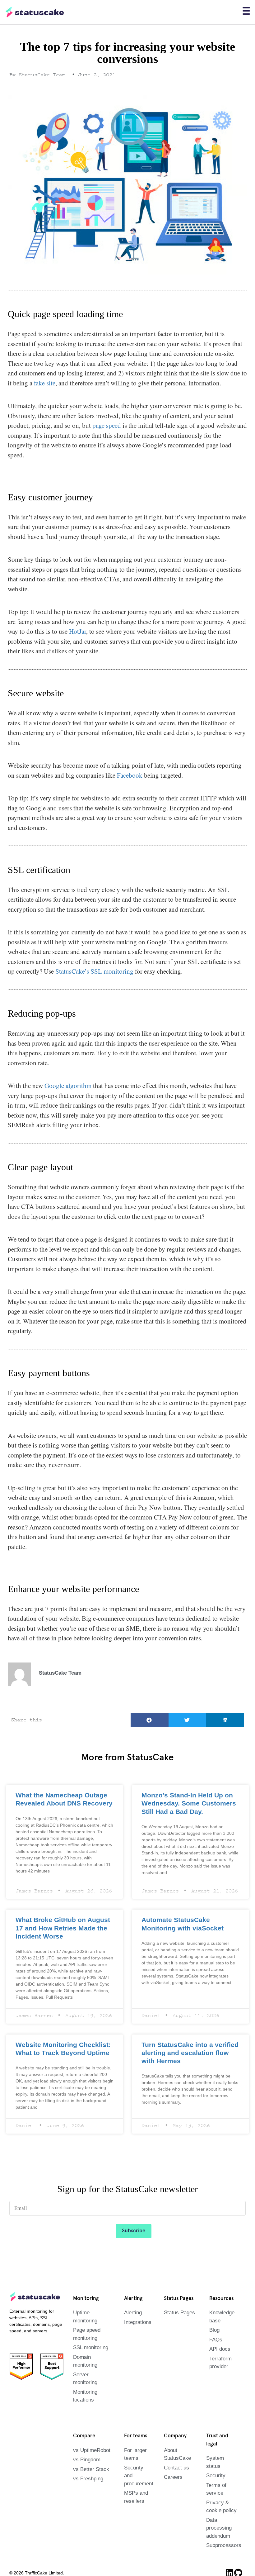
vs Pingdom (86, 2457)
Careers (173, 2475)
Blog (214, 2328)
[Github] (239, 2563)
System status (222, 2456)
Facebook (130, 775)
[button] (150, 1720)
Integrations (137, 2320)
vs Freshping (87, 2476)
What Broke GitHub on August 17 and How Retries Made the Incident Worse (64, 1927)
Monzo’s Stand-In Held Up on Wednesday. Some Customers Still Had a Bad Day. (188, 1803)
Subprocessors (223, 2535)
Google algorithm (68, 1085)
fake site (45, 383)
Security (215, 2466)
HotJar (78, 631)
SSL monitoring (90, 2345)
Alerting (133, 2310)
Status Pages (178, 2310)
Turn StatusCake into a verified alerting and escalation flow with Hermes (186, 2051)
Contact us (176, 2466)
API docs (219, 2347)
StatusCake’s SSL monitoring (94, 971)
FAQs (215, 2337)
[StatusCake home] (35, 12)
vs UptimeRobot (91, 2448)
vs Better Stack (90, 2467)
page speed (107, 425)
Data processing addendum (218, 2518)
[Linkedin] (229, 2563)
